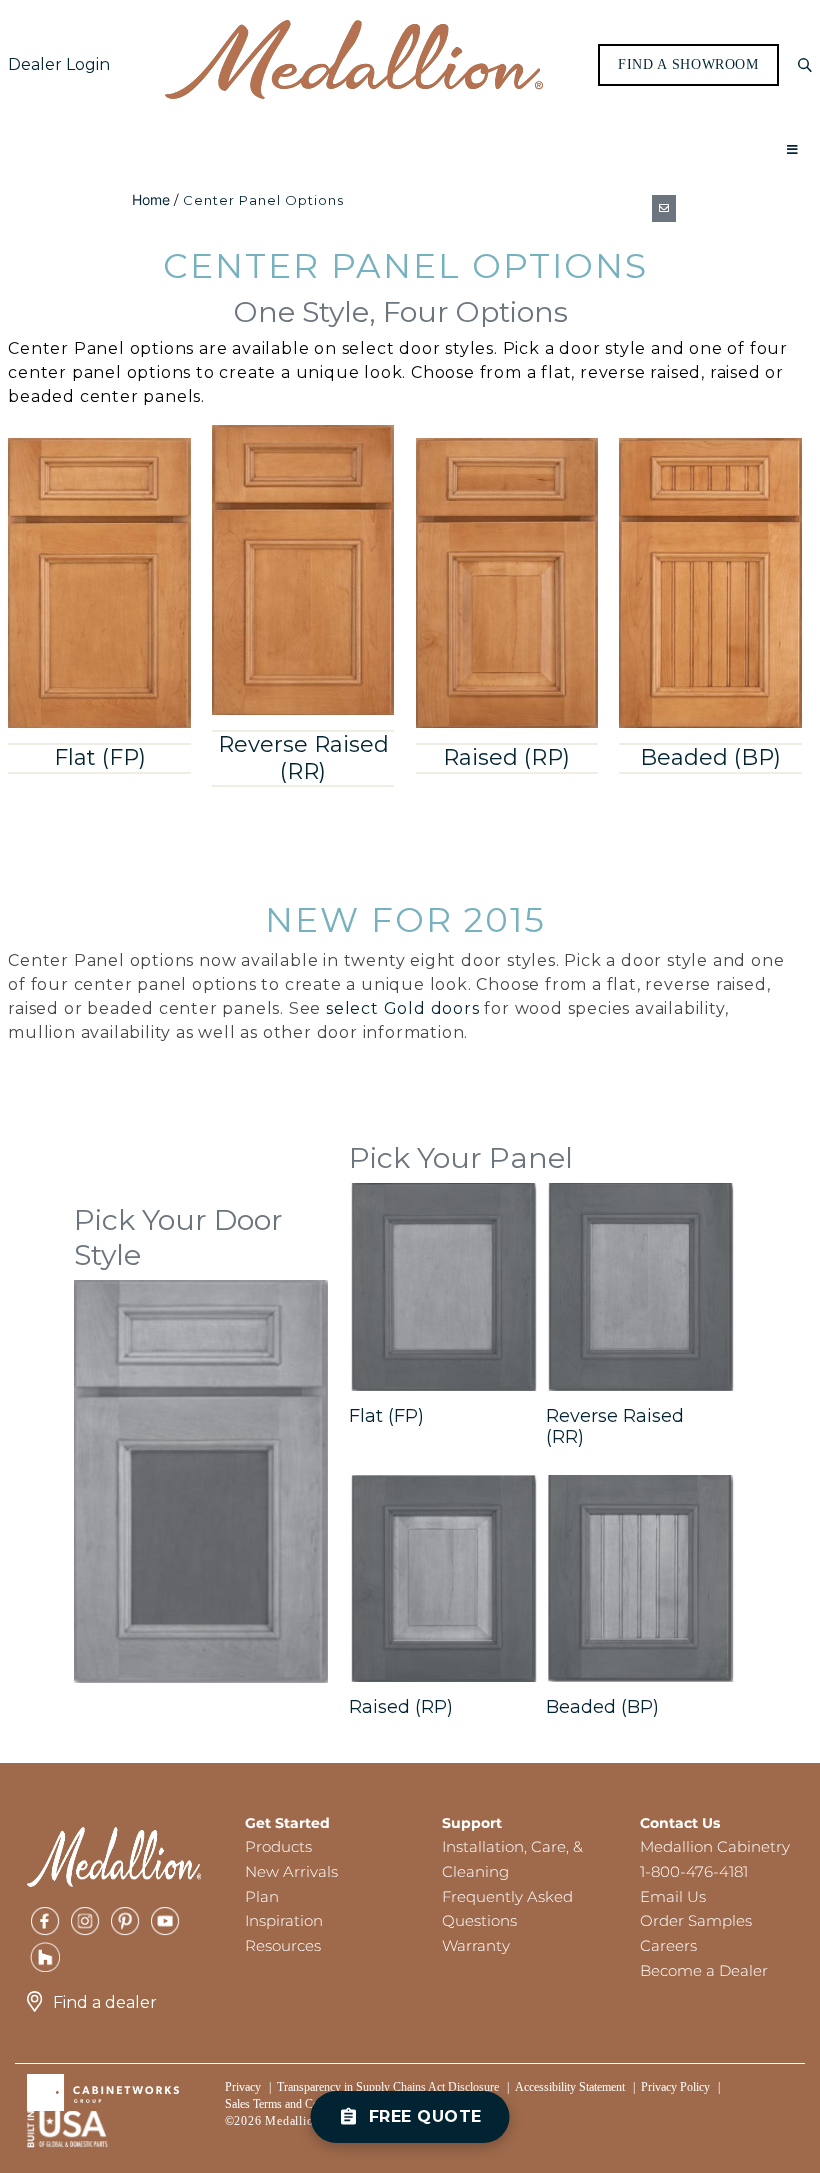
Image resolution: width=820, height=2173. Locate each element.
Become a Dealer (704, 1970)
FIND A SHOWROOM (688, 65)
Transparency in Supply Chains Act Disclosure (388, 2087)
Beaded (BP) (710, 757)
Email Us (673, 1896)
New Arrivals (291, 1871)
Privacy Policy (675, 2087)
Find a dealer (105, 2002)
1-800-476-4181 (694, 1871)
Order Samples (696, 1920)
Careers (668, 1945)
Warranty (476, 1945)
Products (278, 1846)
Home (151, 199)
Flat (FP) (100, 757)
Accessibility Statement (570, 2087)
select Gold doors (403, 1008)
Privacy (243, 2087)
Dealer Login (59, 64)
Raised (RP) (506, 757)
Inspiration (284, 1920)
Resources (283, 1945)
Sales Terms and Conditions (291, 2104)
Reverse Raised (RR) (303, 757)
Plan (262, 1896)
